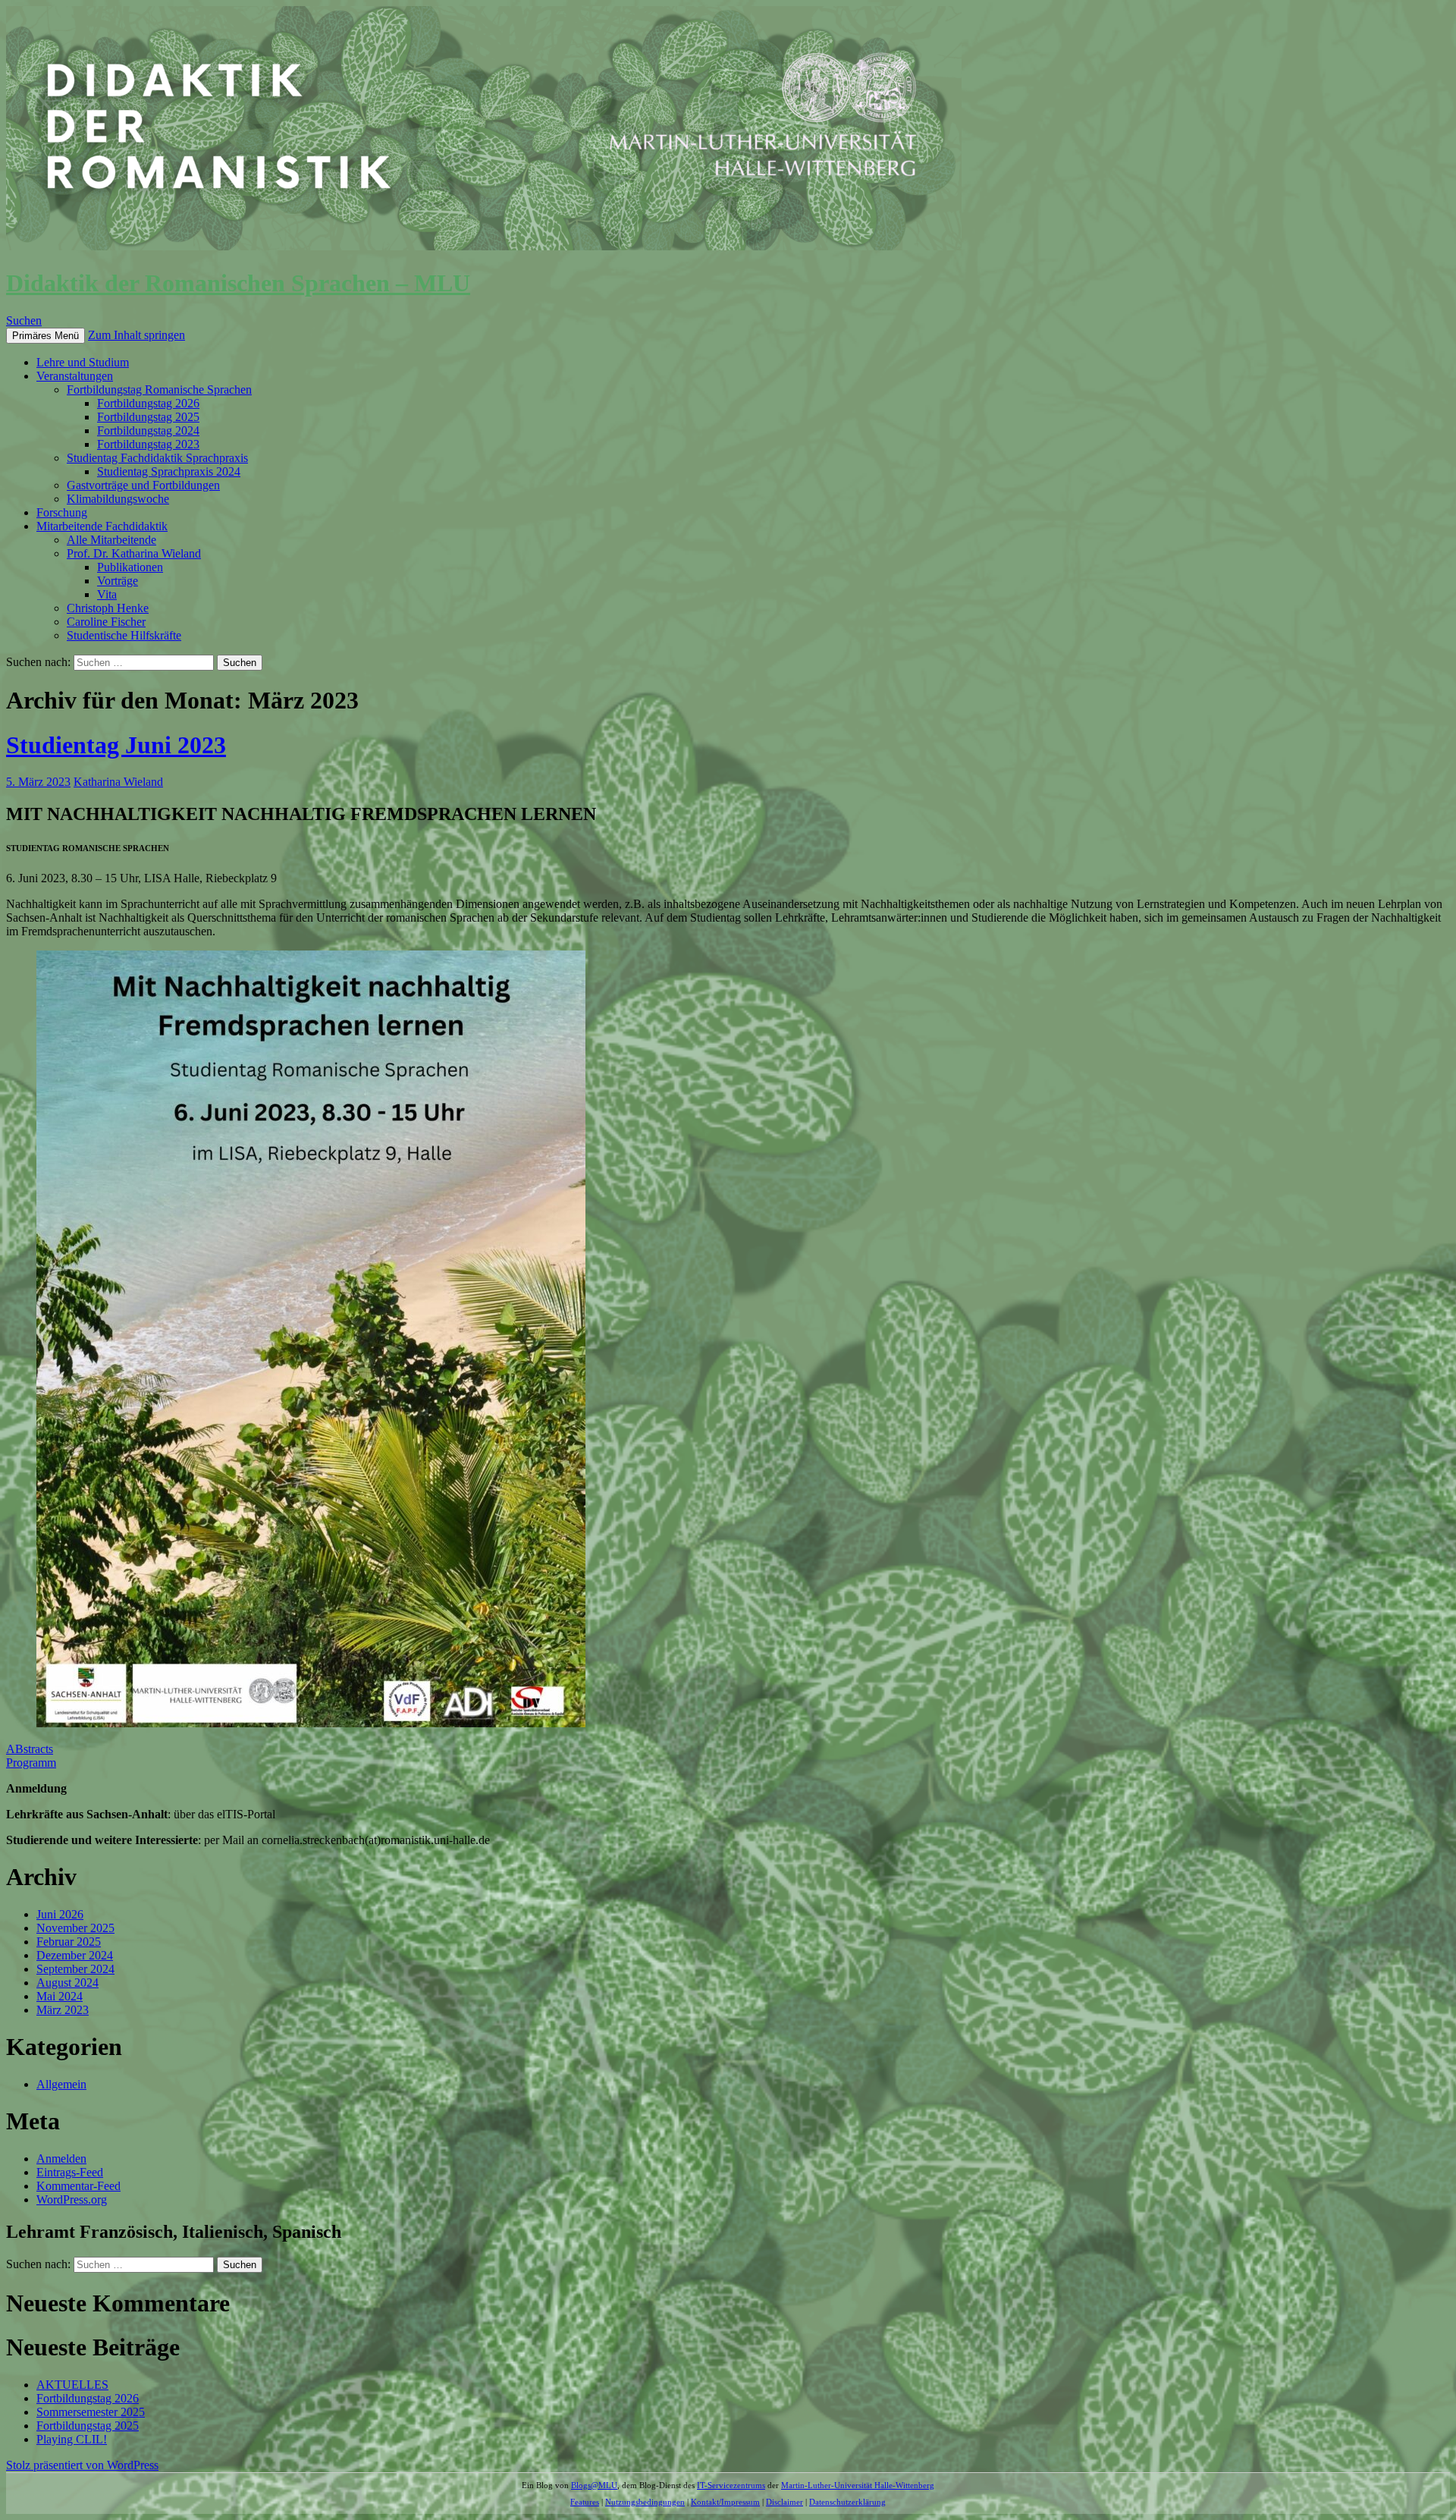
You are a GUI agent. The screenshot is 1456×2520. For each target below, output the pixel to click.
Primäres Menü (45, 336)
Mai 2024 (60, 1996)
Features (585, 2502)
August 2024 (67, 1983)
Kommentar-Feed (78, 2186)
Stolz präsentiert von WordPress (82, 2465)
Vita (107, 594)
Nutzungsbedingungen (645, 2502)
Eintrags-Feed (70, 2172)
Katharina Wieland (118, 782)
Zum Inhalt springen (136, 335)
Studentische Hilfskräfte (124, 635)
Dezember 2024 (75, 1955)
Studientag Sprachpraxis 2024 (169, 471)
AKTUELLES (72, 2385)
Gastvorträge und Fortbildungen (143, 485)
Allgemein (61, 2084)
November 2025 (75, 1928)
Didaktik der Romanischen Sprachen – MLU (238, 283)
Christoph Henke (108, 608)
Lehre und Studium (83, 362)
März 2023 (63, 2010)
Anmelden (61, 2159)
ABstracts (30, 1749)
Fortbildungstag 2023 (148, 444)
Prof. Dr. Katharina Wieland (134, 553)
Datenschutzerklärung (847, 2502)
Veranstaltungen (75, 376)
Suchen (24, 320)
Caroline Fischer (106, 622)
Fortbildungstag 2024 (148, 430)
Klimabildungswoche (118, 499)
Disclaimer (784, 2502)
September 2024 (75, 1969)
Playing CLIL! (72, 2439)
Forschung (62, 512)
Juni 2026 (60, 1914)
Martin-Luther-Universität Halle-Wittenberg (858, 2485)
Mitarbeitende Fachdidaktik (102, 526)
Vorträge (118, 581)
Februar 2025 (69, 1942)
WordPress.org (72, 2200)
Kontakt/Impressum (725, 2502)
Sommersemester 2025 (91, 2412)
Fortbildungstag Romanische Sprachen (159, 390)
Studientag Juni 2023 (116, 745)
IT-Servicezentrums (731, 2485)
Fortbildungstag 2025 (148, 417)
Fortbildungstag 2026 (148, 403)
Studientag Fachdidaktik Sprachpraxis (157, 458)
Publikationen (130, 567)
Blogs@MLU (594, 2485)
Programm (31, 1763)
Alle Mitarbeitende (111, 540)
